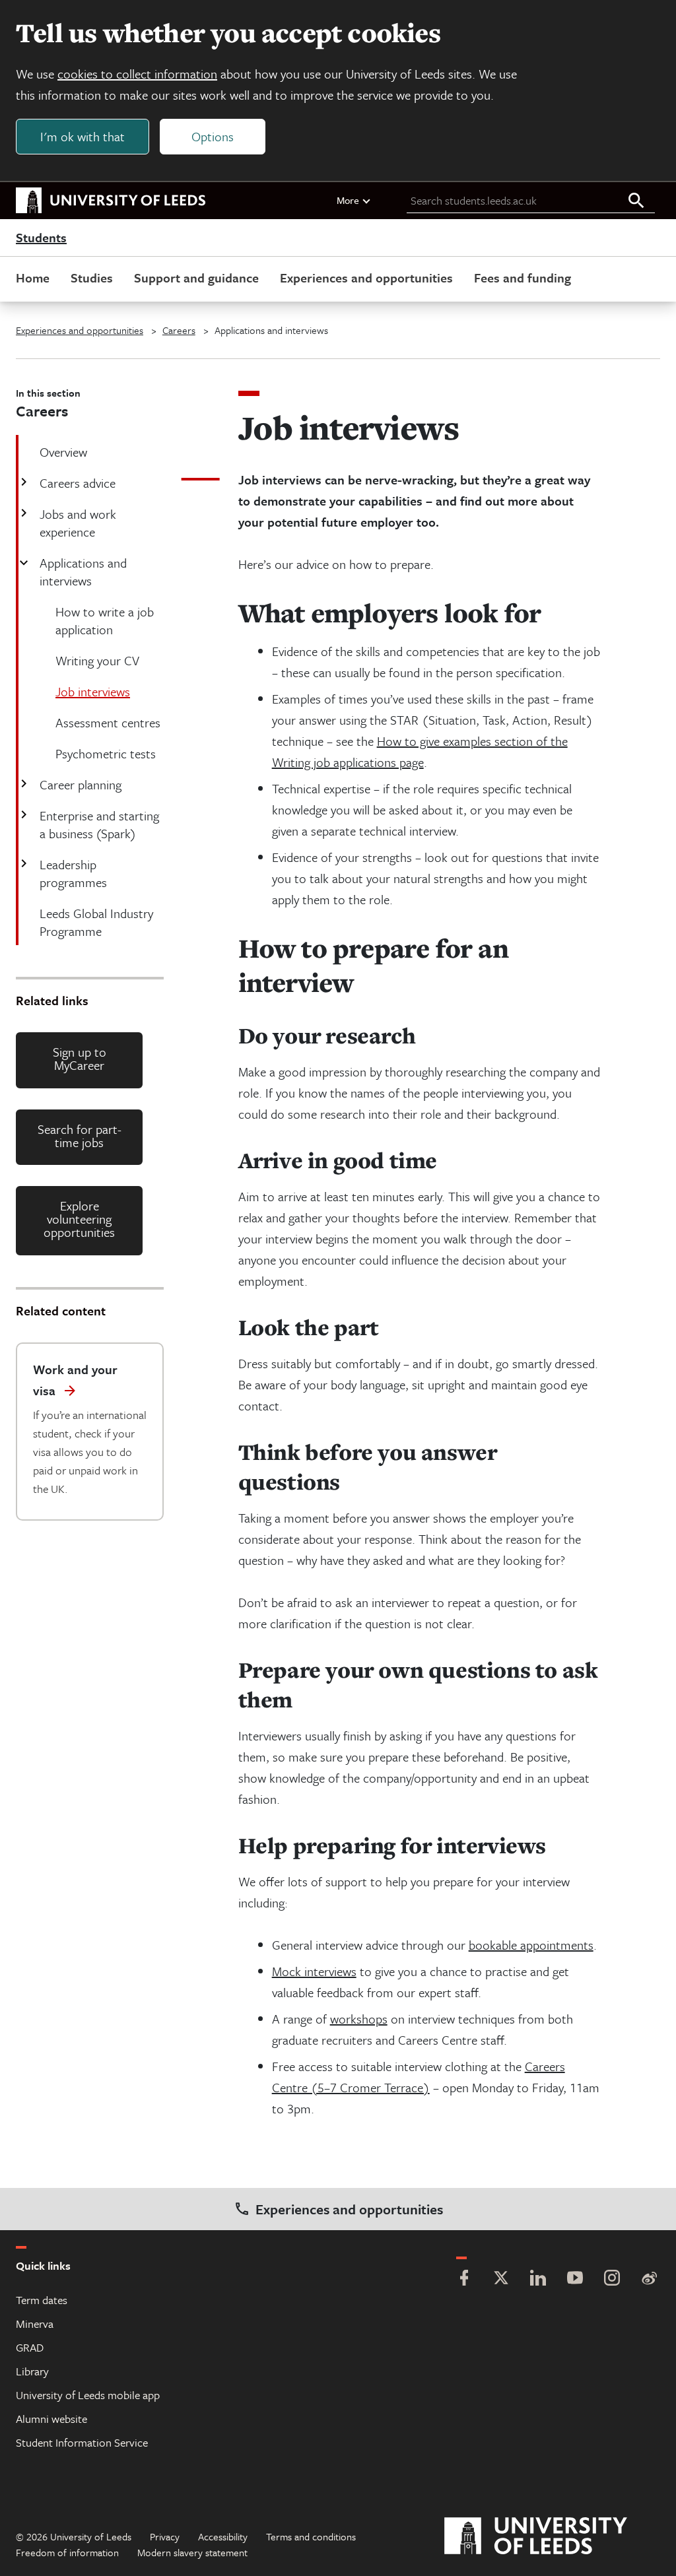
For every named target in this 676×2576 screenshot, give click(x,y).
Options (213, 136)
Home (33, 278)
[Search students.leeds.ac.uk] (636, 201)
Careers (179, 330)
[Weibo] (649, 2279)
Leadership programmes (73, 873)
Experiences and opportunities (366, 278)
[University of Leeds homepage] (111, 201)
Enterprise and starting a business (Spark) (99, 824)
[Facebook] (464, 2279)
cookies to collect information (137, 74)
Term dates (42, 2300)
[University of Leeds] (552, 2536)
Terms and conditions (311, 2536)
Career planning (81, 784)
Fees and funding (523, 278)
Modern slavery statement (192, 2552)
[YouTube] (575, 2279)
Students (41, 238)
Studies (92, 278)
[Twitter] (501, 2279)
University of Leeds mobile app (88, 2395)
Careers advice (78, 483)
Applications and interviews (83, 572)
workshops (359, 2019)
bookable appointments (531, 1945)
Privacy (165, 2536)
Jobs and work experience (78, 523)
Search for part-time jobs (80, 1136)
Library (32, 2371)
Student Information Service (82, 2442)
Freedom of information (67, 2552)
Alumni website (51, 2419)
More (348, 200)
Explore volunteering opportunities (79, 1219)
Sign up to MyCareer (80, 1058)
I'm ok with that (83, 136)
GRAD (30, 2347)
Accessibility (223, 2536)
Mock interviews (314, 1971)
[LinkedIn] (538, 2279)
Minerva (35, 2324)
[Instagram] (612, 2279)
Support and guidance (196, 278)
